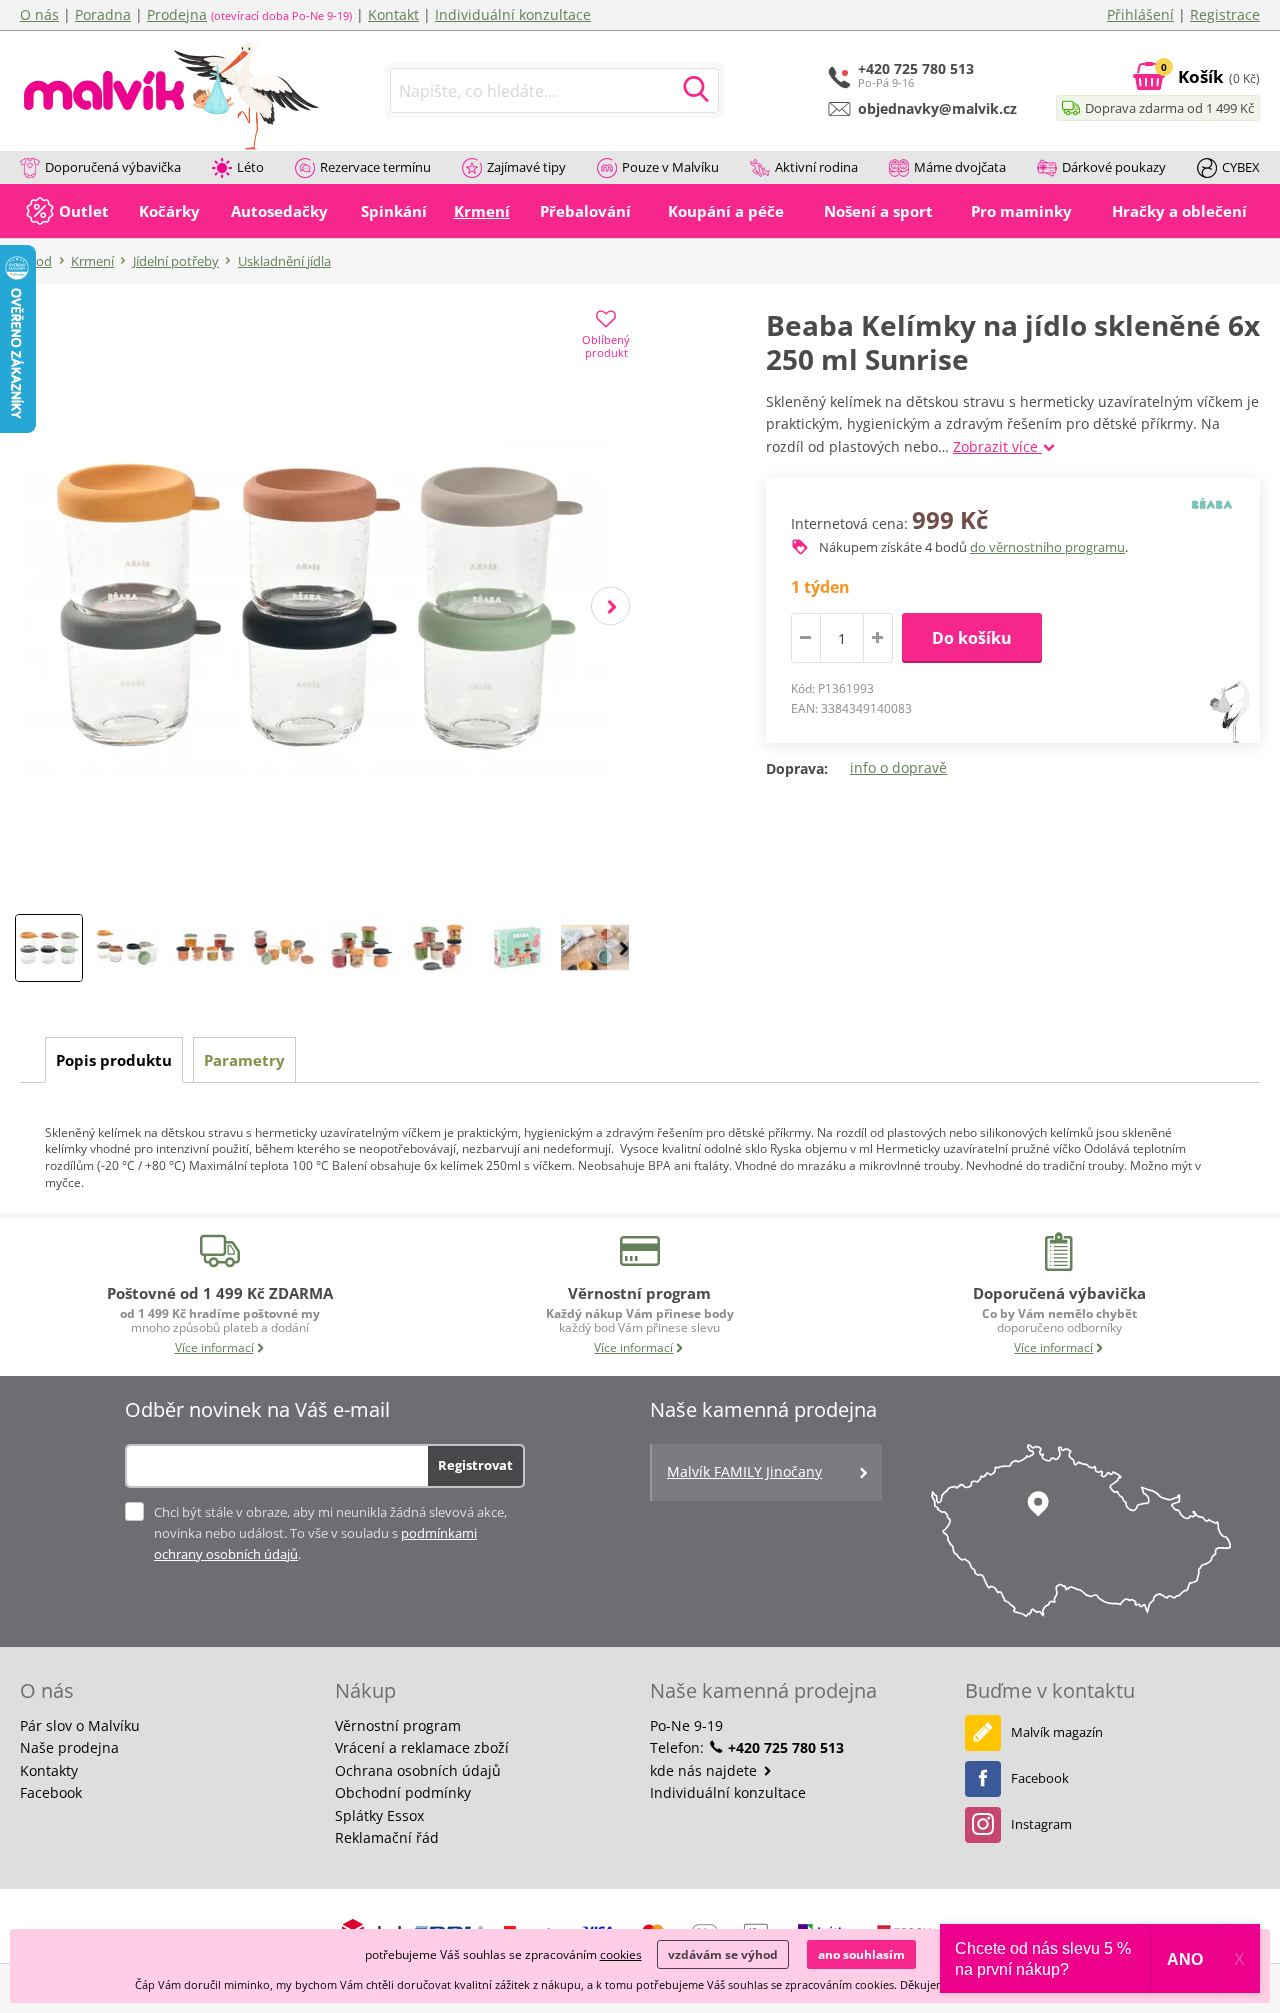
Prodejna (177, 14)
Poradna (103, 14)
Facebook (51, 1792)
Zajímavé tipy (526, 167)
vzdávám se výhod (723, 1954)
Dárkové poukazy (1114, 167)
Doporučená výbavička (113, 167)
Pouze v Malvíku (670, 167)
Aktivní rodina (816, 167)
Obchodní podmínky (403, 1792)
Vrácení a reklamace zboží (422, 1747)
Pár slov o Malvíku (80, 1725)
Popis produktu (114, 1060)
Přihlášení (1140, 14)
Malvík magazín (1057, 1732)
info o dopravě (898, 767)
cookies (621, 1954)
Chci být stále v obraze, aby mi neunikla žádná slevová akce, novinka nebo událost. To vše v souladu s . (330, 1533)
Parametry (244, 1060)
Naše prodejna (69, 1747)
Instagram (1041, 1824)
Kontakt (393, 14)
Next (610, 606)
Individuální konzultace (513, 14)
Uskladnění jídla (284, 261)
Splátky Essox (379, 1815)
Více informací (214, 1347)
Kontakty (49, 1770)
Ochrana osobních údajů (418, 1770)
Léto (250, 167)
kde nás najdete (705, 1770)
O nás (39, 14)
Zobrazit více (997, 446)
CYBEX (1241, 167)
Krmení (92, 261)
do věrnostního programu (1047, 547)
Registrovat (475, 1465)
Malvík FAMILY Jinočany (744, 1471)
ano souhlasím (861, 1954)
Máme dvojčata (960, 167)
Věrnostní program (398, 1725)
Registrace (1225, 14)
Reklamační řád (387, 1837)
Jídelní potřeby (176, 261)
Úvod (36, 261)
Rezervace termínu (375, 167)
